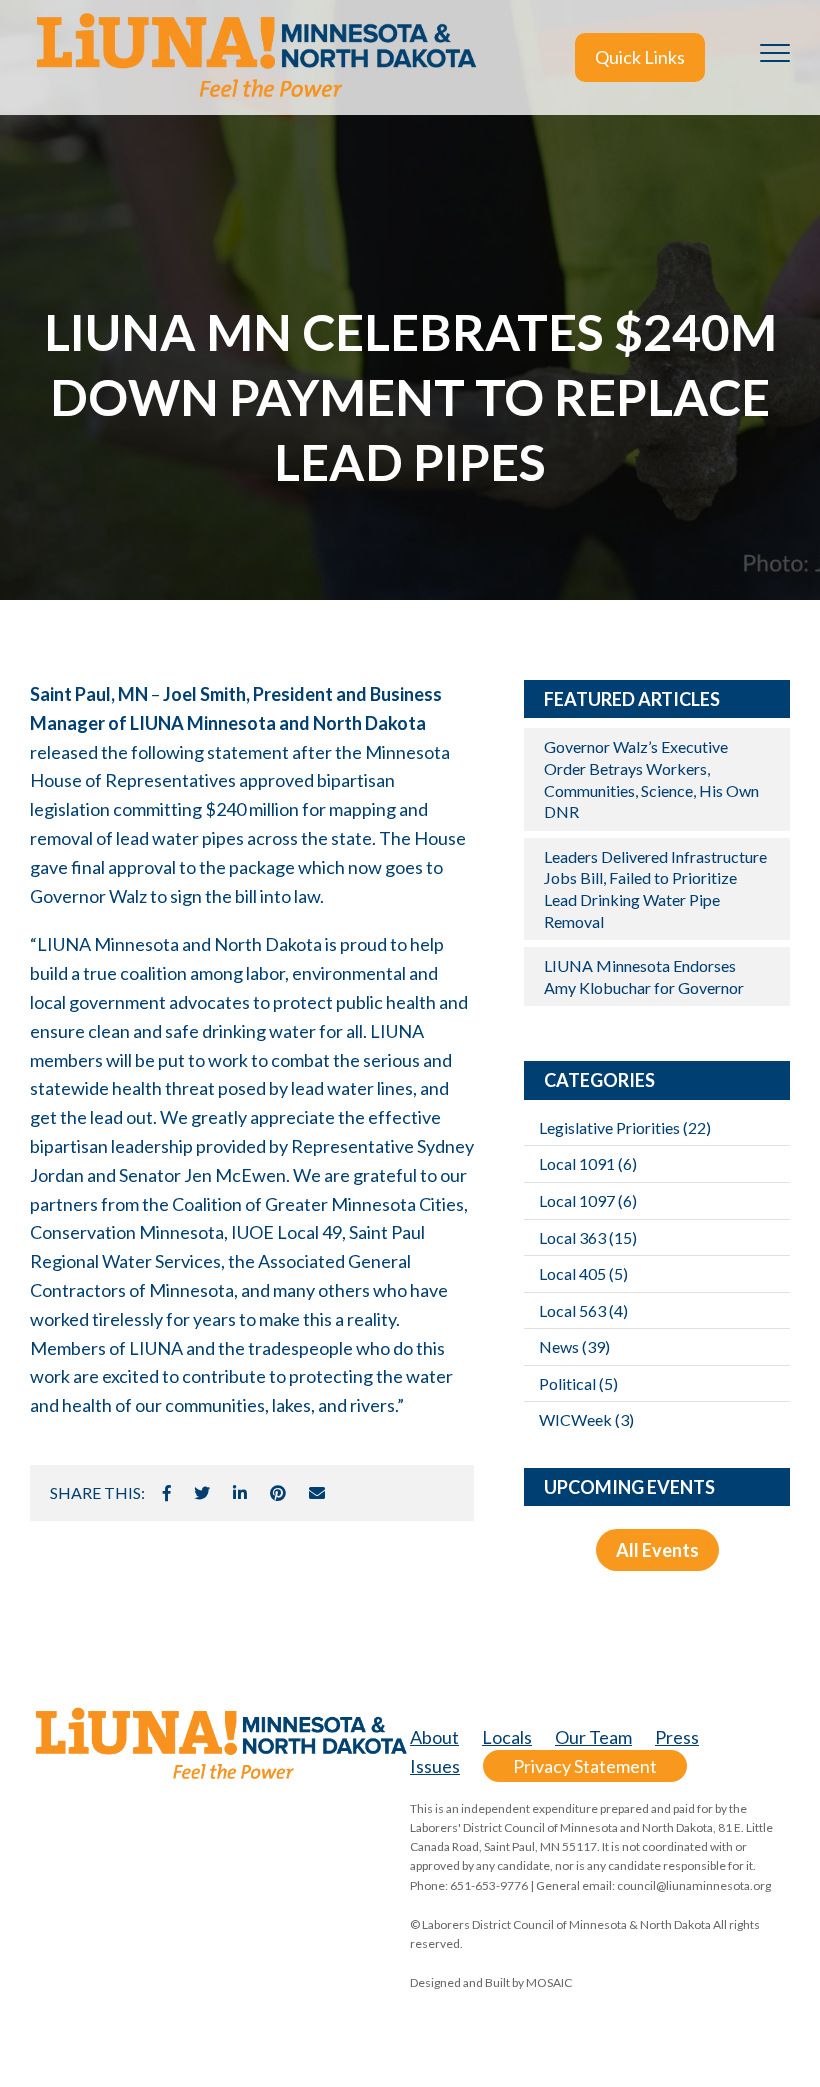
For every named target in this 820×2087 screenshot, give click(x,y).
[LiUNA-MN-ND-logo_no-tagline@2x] (255, 57)
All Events (657, 1550)
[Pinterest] (278, 1493)
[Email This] (317, 1493)
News (574, 1346)
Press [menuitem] (677, 1737)
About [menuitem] (434, 1737)
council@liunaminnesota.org (694, 1885)
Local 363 (588, 1237)
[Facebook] (167, 1493)
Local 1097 (588, 1200)
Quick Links (640, 57)
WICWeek (586, 1419)
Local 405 (583, 1273)
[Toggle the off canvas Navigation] (775, 57)
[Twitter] (202, 1493)
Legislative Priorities (625, 1127)
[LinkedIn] (240, 1493)
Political (578, 1383)
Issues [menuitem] (435, 1766)
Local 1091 (588, 1163)
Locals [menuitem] (507, 1737)
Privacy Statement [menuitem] (585, 1766)
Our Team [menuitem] (593, 1737)
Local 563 (583, 1310)
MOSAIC (549, 1982)
